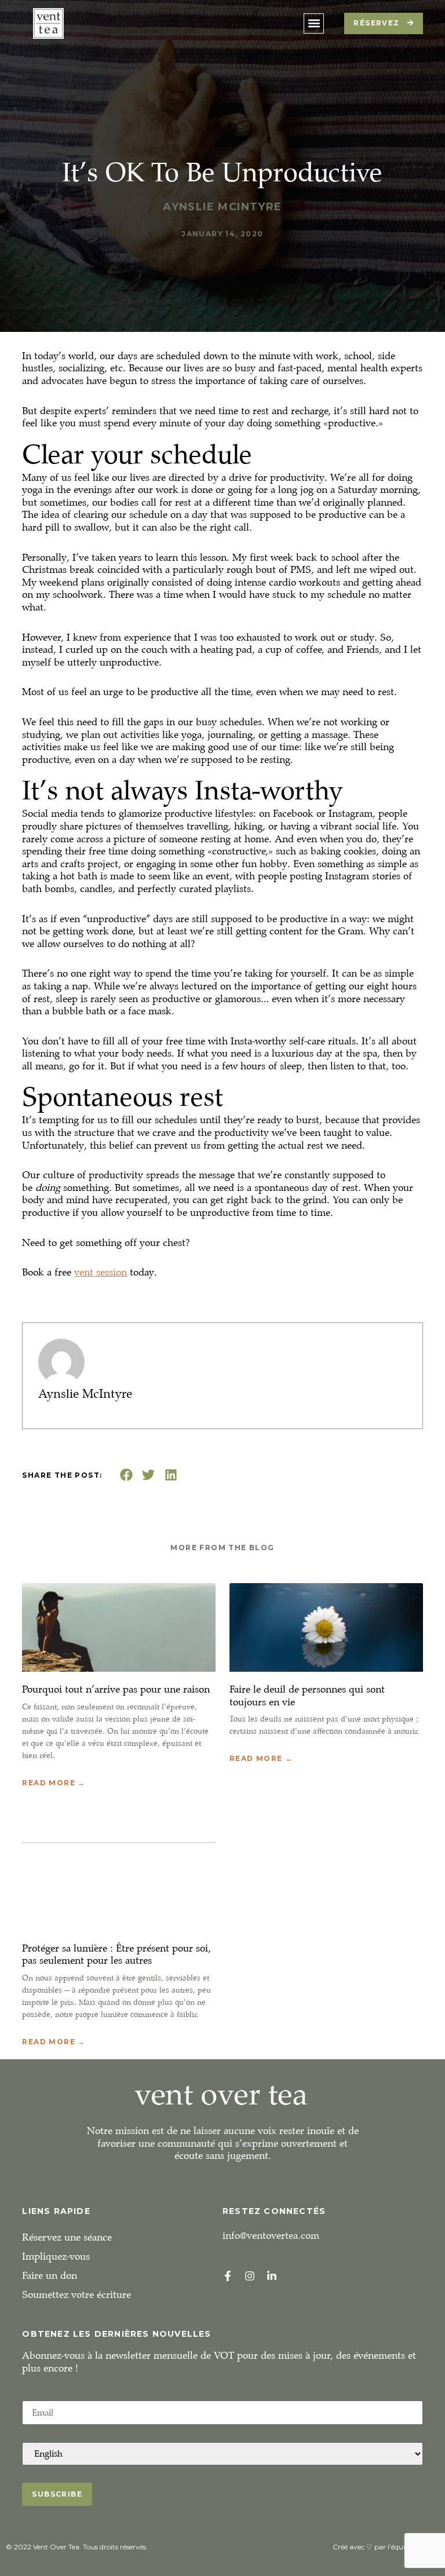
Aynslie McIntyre (85, 1394)
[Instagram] (250, 2276)
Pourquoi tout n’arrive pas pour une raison (116, 1689)
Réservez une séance (67, 2237)
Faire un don (50, 2276)
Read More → (54, 1783)
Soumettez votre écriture (76, 2295)
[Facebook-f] (228, 2276)
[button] (314, 23)
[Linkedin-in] (272, 2276)
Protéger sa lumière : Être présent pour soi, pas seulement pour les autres (116, 1955)
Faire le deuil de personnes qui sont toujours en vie (307, 1696)
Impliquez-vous (56, 2257)
